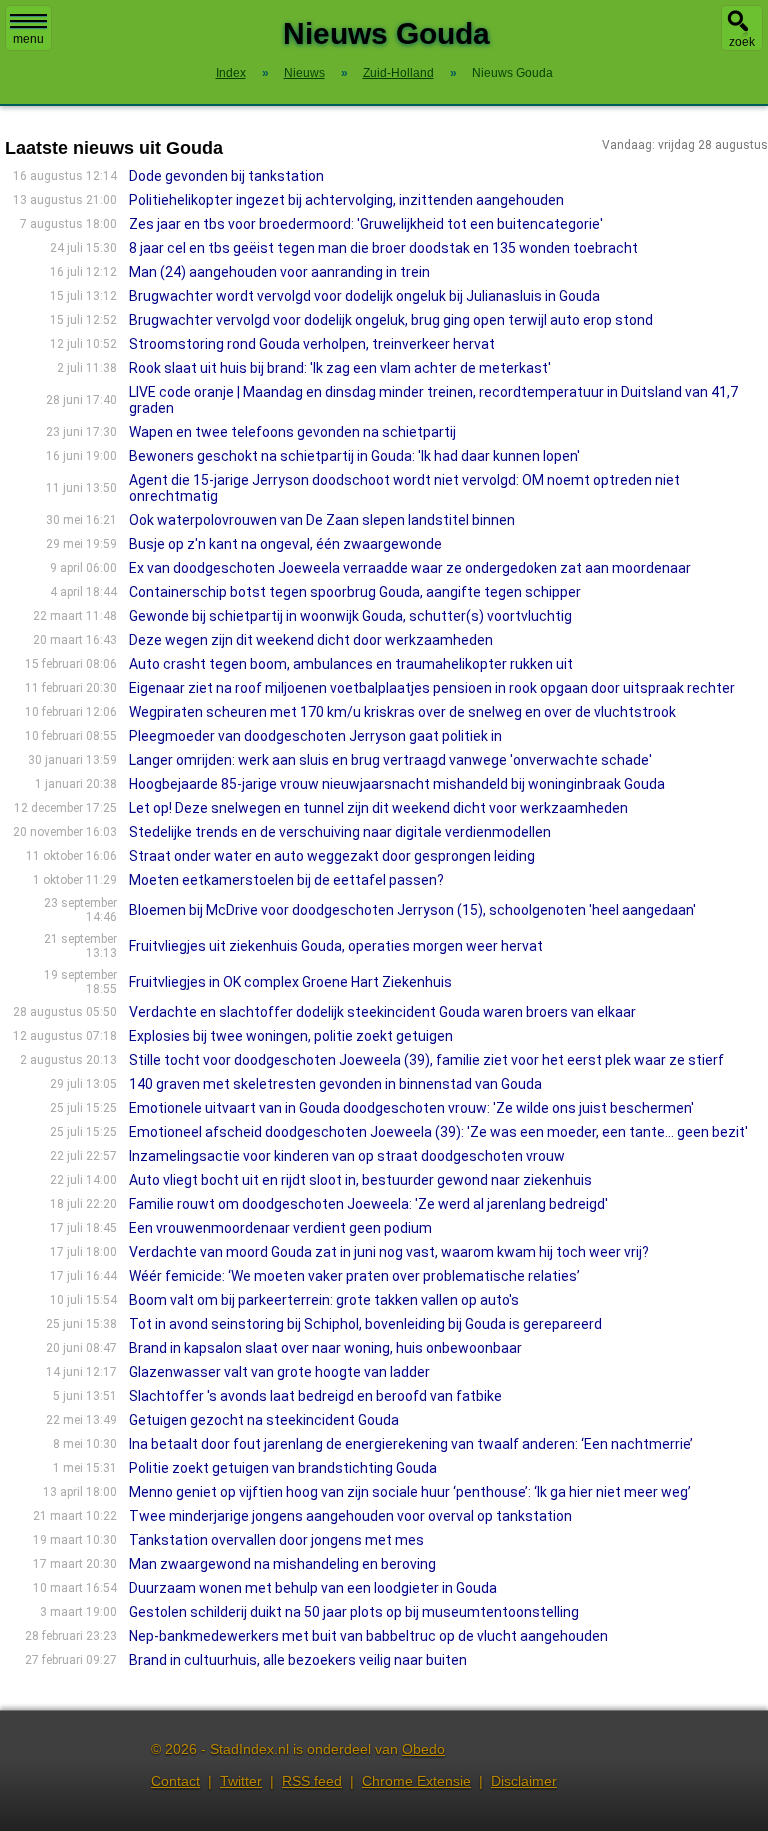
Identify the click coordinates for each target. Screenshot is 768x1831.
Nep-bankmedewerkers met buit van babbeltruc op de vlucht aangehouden (368, 1636)
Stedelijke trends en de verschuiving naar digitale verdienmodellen (340, 832)
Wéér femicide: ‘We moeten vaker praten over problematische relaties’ (354, 1276)
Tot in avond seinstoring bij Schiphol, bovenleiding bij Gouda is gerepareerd (365, 1324)
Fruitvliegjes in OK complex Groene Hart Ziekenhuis (290, 982)
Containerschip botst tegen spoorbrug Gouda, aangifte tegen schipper (355, 592)
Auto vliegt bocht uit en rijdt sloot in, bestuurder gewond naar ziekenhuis (360, 1180)
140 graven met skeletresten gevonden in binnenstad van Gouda (335, 1084)
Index (231, 73)
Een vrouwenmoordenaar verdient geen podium (280, 1228)
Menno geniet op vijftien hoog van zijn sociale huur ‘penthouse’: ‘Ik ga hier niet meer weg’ (410, 1492)
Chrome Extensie (416, 1781)
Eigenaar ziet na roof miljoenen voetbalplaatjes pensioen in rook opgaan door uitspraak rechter (432, 688)
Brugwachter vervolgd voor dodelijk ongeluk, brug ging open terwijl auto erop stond (391, 320)
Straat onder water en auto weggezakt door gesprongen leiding (332, 856)
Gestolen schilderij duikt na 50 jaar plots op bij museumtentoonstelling (354, 1612)
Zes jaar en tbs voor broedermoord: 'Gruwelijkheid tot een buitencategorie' (366, 224)
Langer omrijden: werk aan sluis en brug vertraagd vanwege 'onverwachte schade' (390, 760)
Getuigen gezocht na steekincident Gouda (264, 1420)
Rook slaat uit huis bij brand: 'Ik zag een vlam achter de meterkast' (340, 368)
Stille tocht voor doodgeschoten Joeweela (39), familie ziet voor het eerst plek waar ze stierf (426, 1060)
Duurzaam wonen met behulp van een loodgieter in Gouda (313, 1588)
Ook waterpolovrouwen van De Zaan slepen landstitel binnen (322, 520)
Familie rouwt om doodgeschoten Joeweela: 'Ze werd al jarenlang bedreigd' (368, 1204)
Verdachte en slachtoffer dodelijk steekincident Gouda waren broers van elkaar (382, 1012)
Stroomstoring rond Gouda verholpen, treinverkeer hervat (312, 344)
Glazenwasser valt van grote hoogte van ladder (279, 1372)
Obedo (423, 1749)
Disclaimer (524, 1781)
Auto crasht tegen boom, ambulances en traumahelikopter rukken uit (351, 664)
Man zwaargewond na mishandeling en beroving (282, 1564)
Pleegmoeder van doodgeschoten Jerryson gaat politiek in (315, 736)
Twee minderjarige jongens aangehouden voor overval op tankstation (350, 1516)
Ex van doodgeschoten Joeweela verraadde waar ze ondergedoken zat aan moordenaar (410, 568)
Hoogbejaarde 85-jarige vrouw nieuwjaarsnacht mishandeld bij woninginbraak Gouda (397, 784)
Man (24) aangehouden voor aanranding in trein (279, 272)
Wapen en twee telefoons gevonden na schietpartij (292, 432)
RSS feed (312, 1781)
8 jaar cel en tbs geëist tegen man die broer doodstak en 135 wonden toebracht (383, 248)
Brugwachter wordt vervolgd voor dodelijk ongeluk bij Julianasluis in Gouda (364, 296)
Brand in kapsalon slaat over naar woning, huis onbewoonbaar (325, 1348)
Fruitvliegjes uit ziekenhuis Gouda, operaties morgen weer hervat (336, 946)
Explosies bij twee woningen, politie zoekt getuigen (291, 1036)
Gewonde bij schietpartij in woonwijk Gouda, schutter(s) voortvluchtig (350, 616)
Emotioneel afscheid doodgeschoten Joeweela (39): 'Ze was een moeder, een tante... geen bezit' (438, 1132)
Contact (175, 1781)
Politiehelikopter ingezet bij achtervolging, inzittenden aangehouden (346, 200)
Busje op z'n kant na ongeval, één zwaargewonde (285, 544)
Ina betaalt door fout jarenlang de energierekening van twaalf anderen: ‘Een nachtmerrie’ (411, 1444)
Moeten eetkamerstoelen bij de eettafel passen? (286, 880)
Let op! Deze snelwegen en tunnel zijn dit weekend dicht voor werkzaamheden (378, 808)
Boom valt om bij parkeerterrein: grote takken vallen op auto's (324, 1300)
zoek (742, 42)
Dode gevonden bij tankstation (226, 176)
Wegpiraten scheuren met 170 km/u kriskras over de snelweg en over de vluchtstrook (402, 712)
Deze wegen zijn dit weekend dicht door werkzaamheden (311, 640)
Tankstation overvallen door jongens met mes (276, 1540)
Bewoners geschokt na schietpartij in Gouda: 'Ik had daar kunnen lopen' (354, 456)
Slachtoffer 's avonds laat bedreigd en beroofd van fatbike (315, 1396)
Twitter (241, 1781)
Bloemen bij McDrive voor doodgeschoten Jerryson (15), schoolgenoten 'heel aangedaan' (412, 910)
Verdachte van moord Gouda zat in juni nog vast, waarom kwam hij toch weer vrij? (389, 1252)
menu (28, 39)
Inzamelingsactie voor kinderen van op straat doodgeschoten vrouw (347, 1156)
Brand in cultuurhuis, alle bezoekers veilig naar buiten (298, 1660)
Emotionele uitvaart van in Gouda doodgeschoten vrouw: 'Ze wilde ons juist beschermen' (411, 1108)
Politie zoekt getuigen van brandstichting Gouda (283, 1468)
